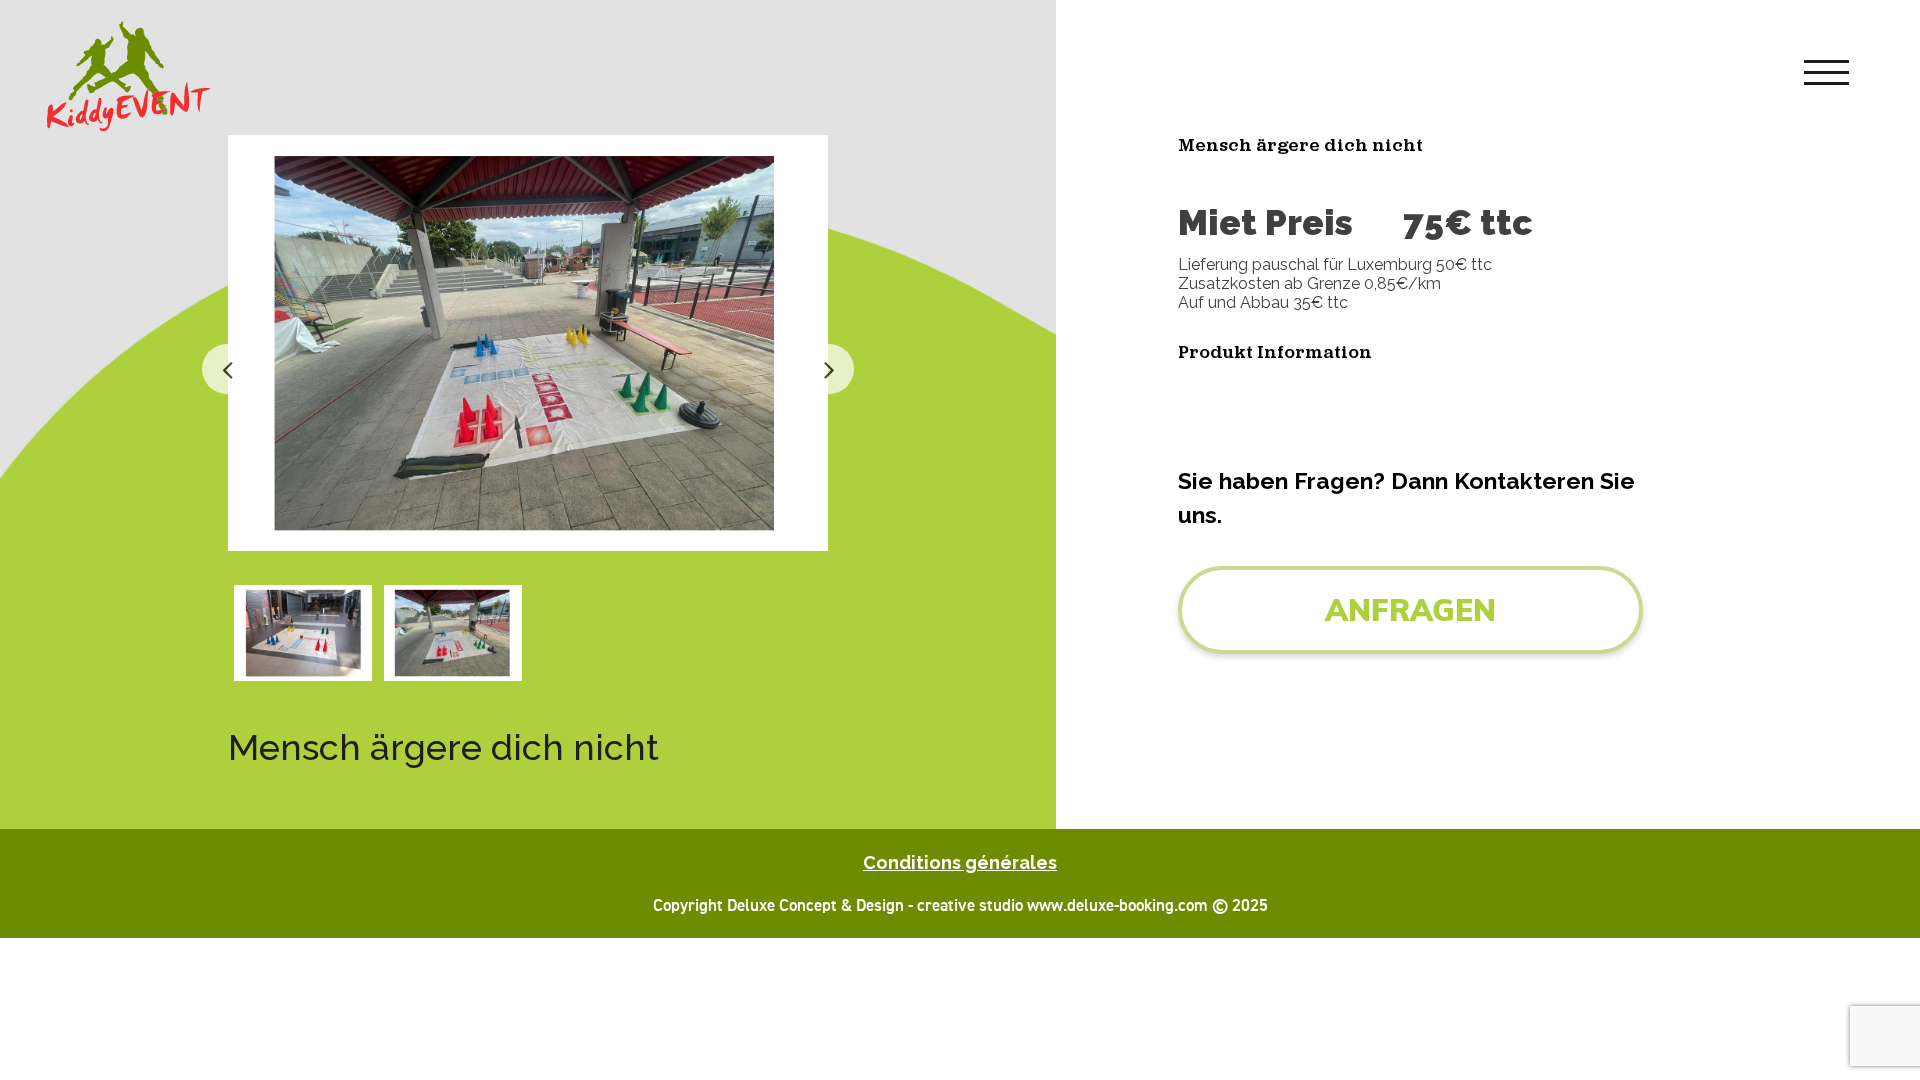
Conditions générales (960, 862)
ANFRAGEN (1410, 610)
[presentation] (227, 369)
